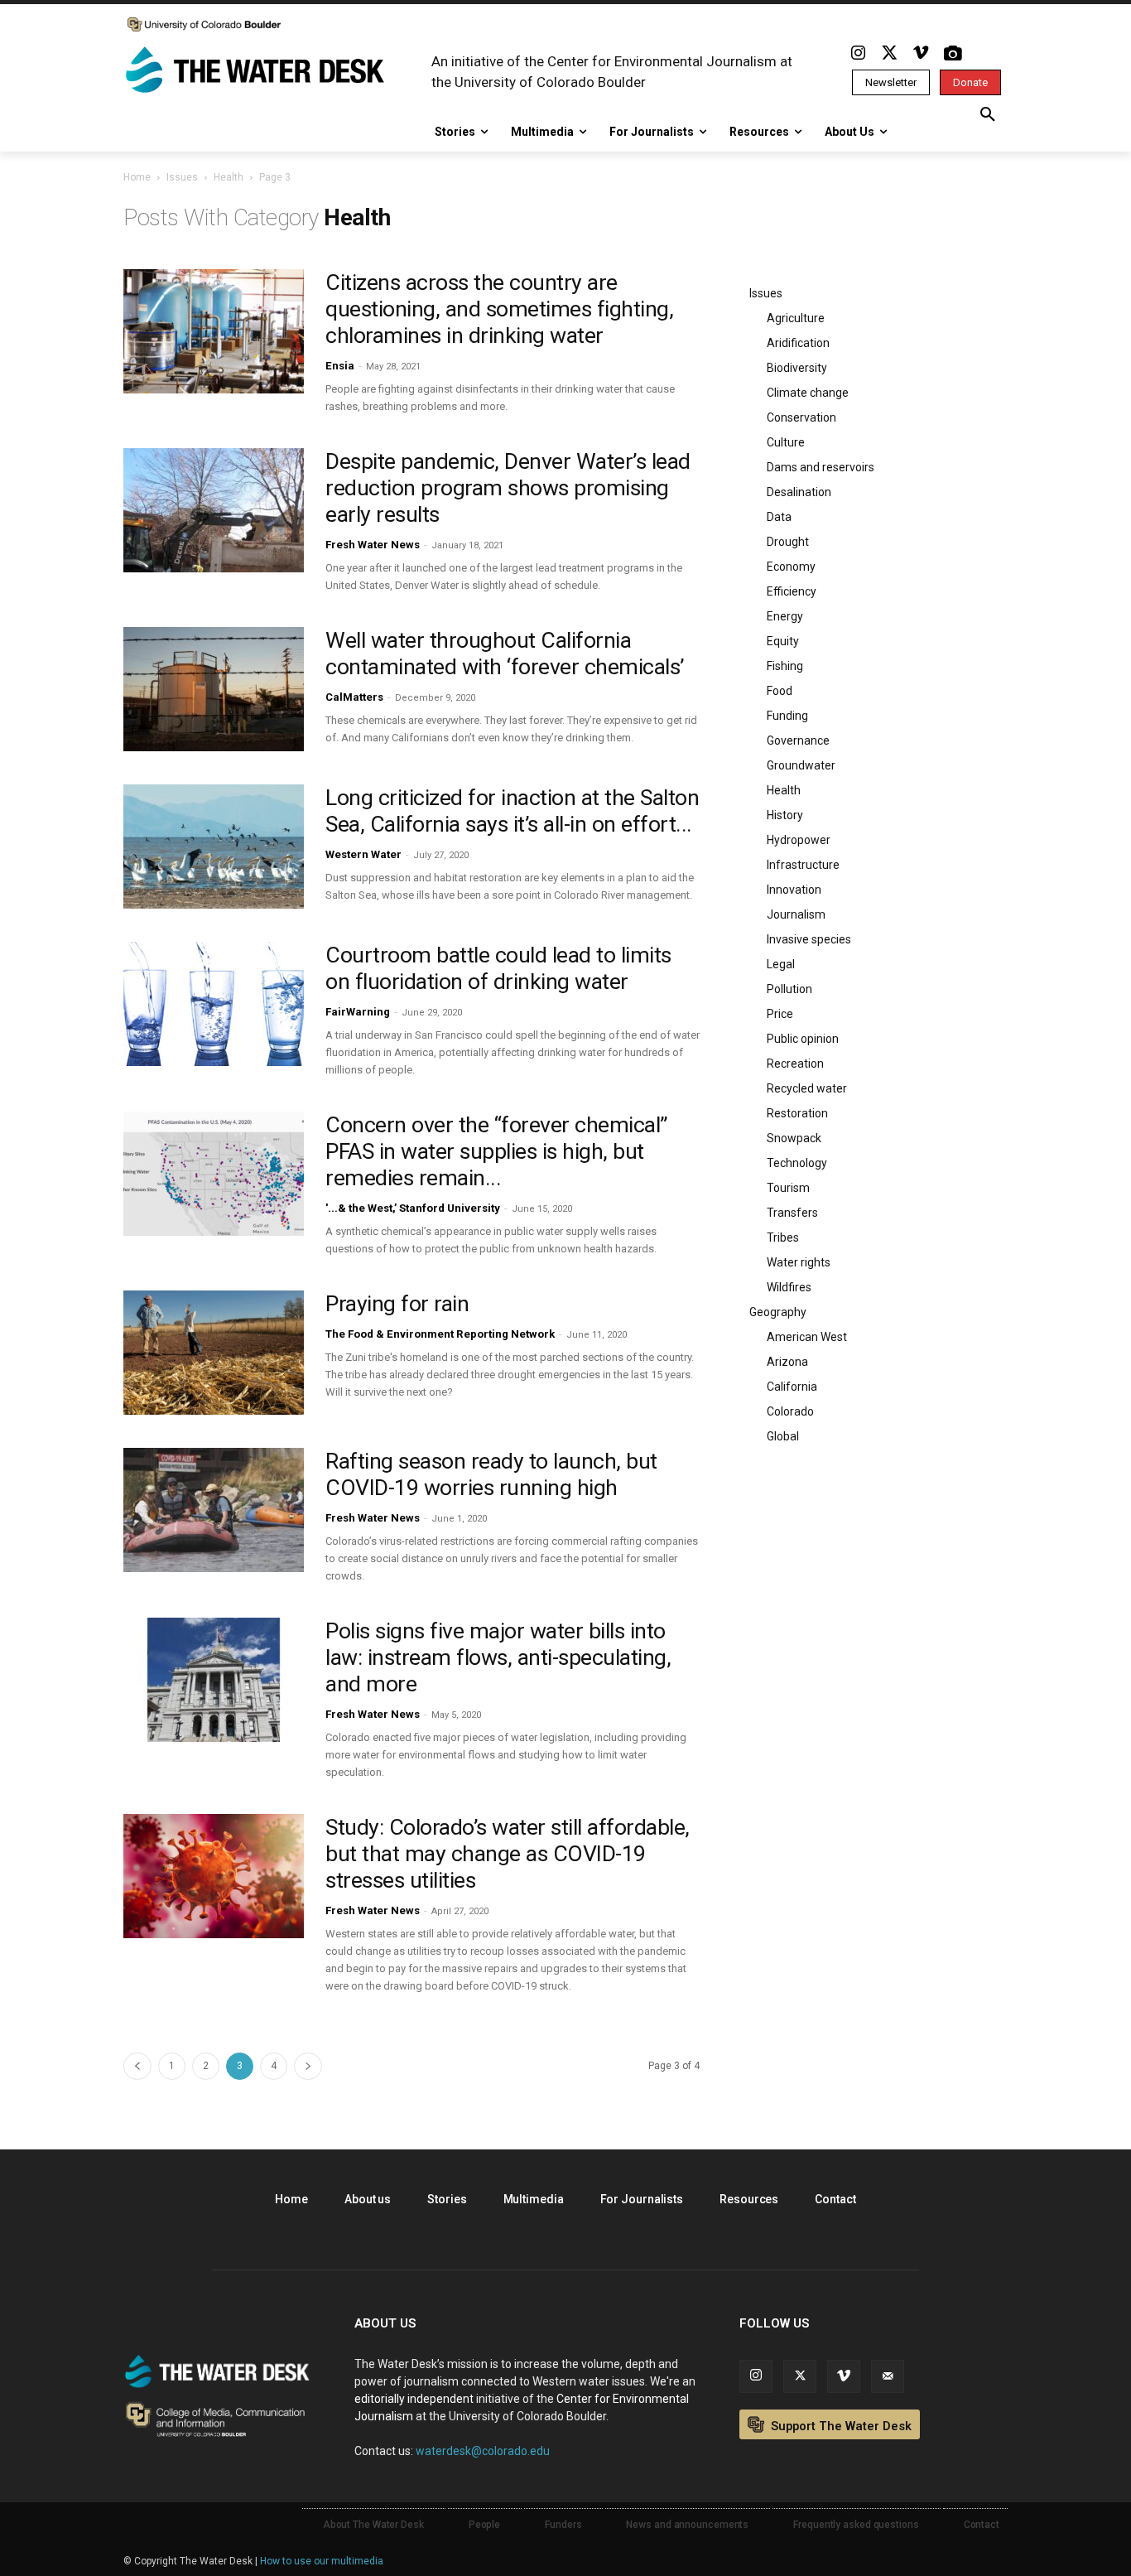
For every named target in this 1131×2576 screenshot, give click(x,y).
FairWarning (358, 1012)
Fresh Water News (373, 545)
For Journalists (642, 2199)
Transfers (792, 1213)
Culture (786, 442)
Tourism (788, 1188)
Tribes (783, 1237)
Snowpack (794, 1138)
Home (137, 177)
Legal (781, 964)
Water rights (799, 1262)
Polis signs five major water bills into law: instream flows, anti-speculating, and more (498, 1657)
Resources (749, 2199)
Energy (785, 616)
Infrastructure (803, 865)
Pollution (789, 989)
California (792, 1387)
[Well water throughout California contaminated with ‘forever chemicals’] (214, 689)
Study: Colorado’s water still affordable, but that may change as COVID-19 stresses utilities (508, 1854)
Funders (563, 2525)
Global (783, 1436)
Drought (788, 542)
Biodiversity (797, 368)
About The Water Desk (373, 2525)
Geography (778, 1312)
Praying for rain (397, 1304)
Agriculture (796, 318)
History (785, 815)
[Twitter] (889, 54)
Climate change (808, 393)
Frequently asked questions (856, 2525)
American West (807, 1337)
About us (368, 2199)
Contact (835, 2199)
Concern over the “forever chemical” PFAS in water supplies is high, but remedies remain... (497, 1151)
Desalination (799, 492)
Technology (797, 1163)
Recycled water (807, 1088)
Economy (791, 567)
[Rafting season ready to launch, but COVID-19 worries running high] (214, 1510)
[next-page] (308, 2066)
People (484, 2525)
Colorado (790, 1411)
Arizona (787, 1362)
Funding (787, 716)
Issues (182, 177)
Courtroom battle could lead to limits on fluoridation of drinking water (498, 968)
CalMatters (354, 697)
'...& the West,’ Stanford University (413, 1208)
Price (780, 1014)
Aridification (798, 343)
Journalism (796, 914)
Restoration (797, 1113)
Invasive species (809, 939)
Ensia (340, 366)
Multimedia (534, 2199)
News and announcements (687, 2525)
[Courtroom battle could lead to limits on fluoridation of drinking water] (214, 1004)
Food (780, 691)
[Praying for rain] (214, 1353)
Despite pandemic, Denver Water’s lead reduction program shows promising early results (508, 488)
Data (779, 517)
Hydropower (799, 840)
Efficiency (792, 591)
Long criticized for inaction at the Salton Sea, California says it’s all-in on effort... (512, 811)
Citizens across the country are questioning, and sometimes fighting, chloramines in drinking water (499, 309)
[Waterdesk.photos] (952, 54)
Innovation (794, 890)
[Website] (888, 2376)
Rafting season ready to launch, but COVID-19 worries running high (491, 1474)
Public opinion (803, 1039)
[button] (988, 115)
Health (229, 177)
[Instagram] (858, 54)
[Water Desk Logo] (257, 71)
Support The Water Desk (840, 2426)
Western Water (363, 854)
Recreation (795, 1064)
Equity (783, 641)
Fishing (785, 666)
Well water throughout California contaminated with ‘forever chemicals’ (505, 654)
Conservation (801, 417)
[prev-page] (137, 2066)
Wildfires (789, 1287)
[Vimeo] (921, 54)
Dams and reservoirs (821, 467)
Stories (447, 2199)
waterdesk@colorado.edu (483, 2451)
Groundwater (801, 765)
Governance (798, 740)
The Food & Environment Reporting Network (440, 1334)
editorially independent (414, 2399)
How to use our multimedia (322, 2561)
